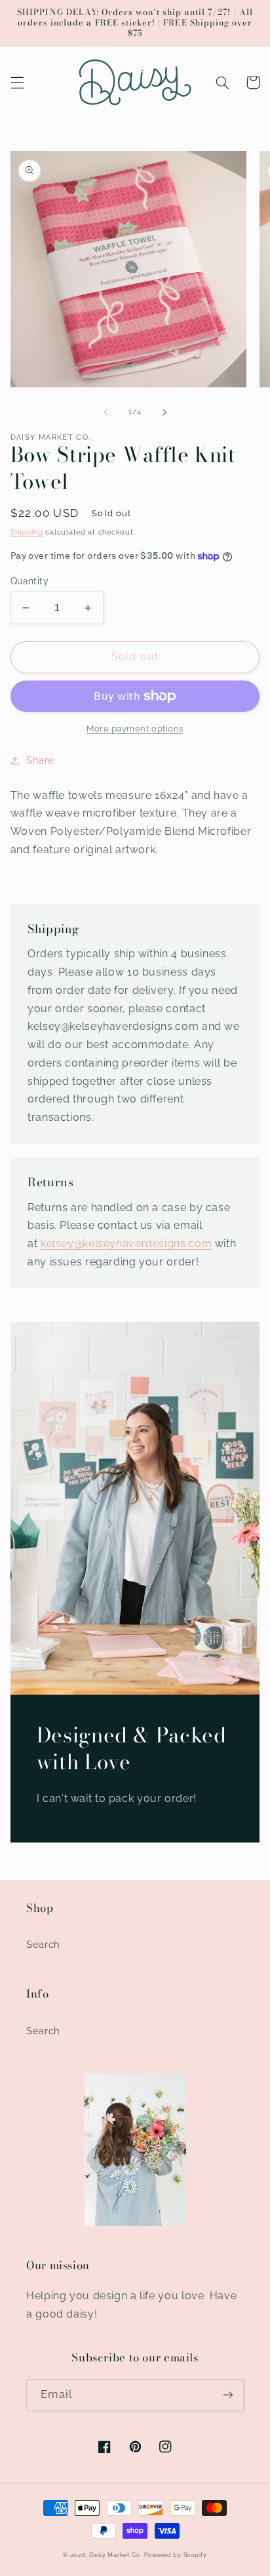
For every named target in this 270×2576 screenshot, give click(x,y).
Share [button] (40, 760)
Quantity (29, 581)
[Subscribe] (228, 2395)
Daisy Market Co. (115, 2555)
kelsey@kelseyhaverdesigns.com (126, 1244)
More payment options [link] (135, 729)
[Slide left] (106, 412)
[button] (17, 82)
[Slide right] (164, 412)
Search (43, 1944)
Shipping (27, 532)
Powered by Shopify (176, 2555)
